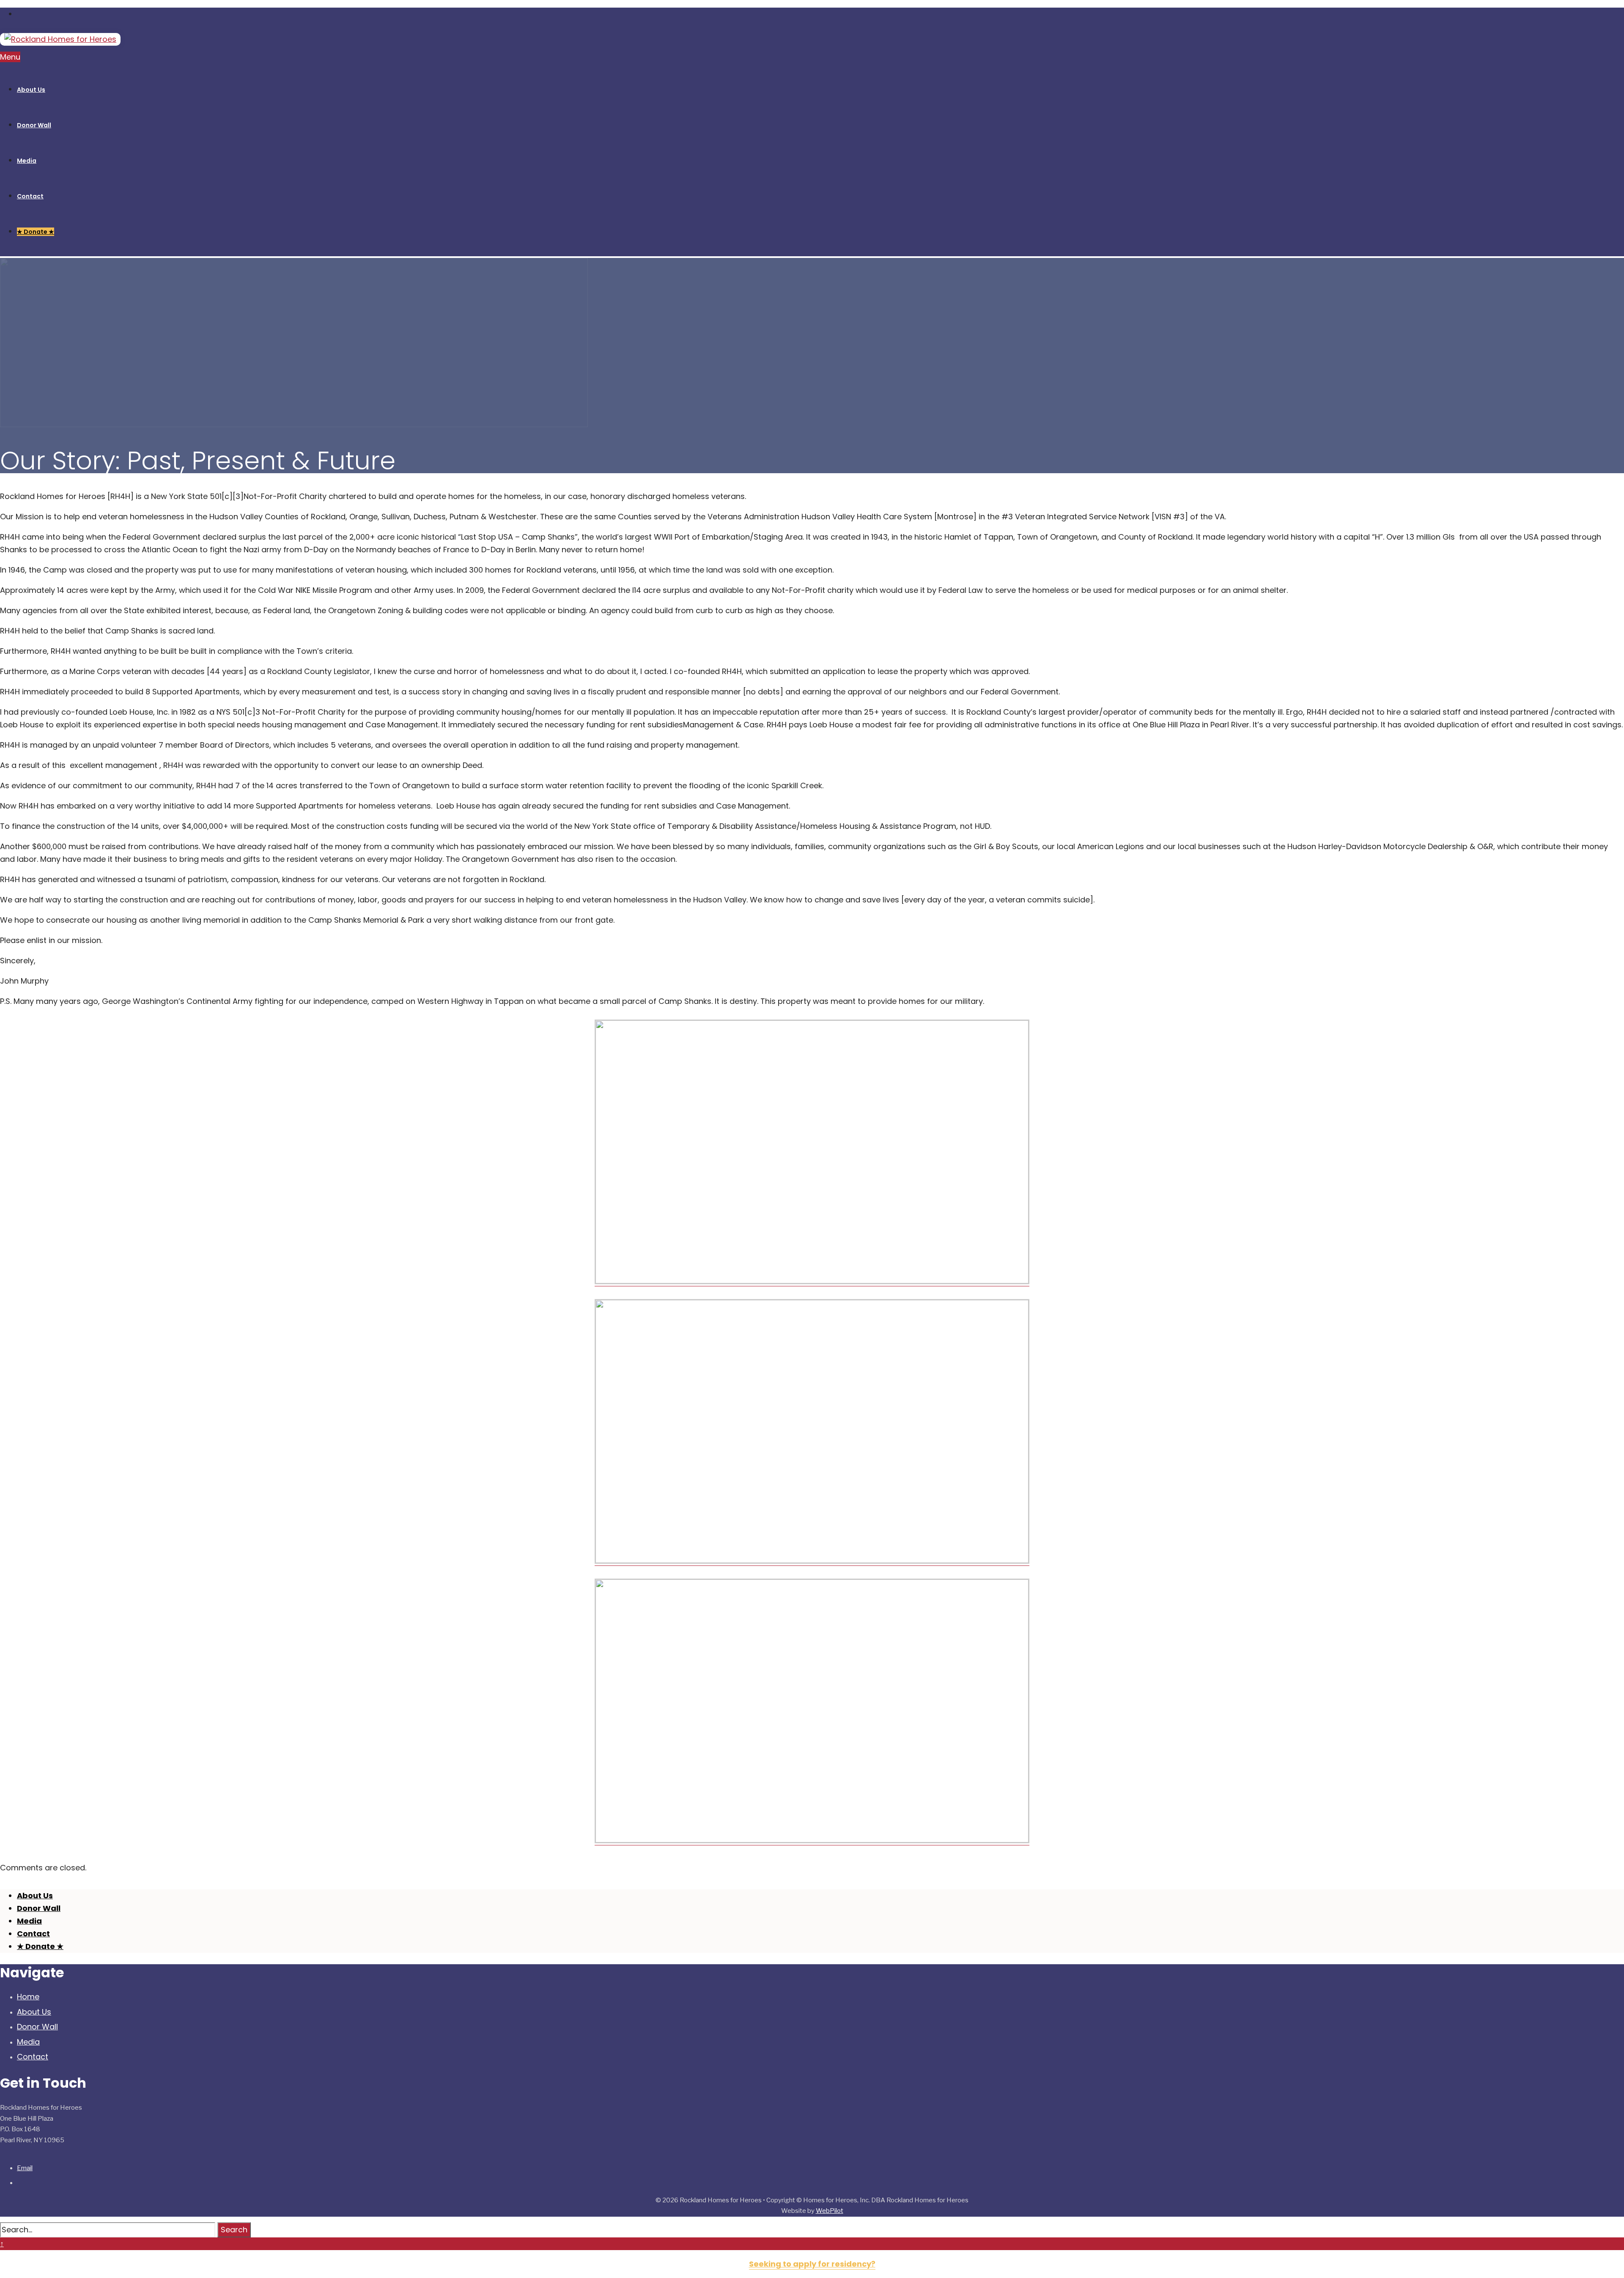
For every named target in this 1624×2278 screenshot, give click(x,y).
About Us (34, 2012)
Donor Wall (37, 2027)
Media (28, 2042)
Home (28, 1997)
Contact (33, 2057)
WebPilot (830, 2211)
